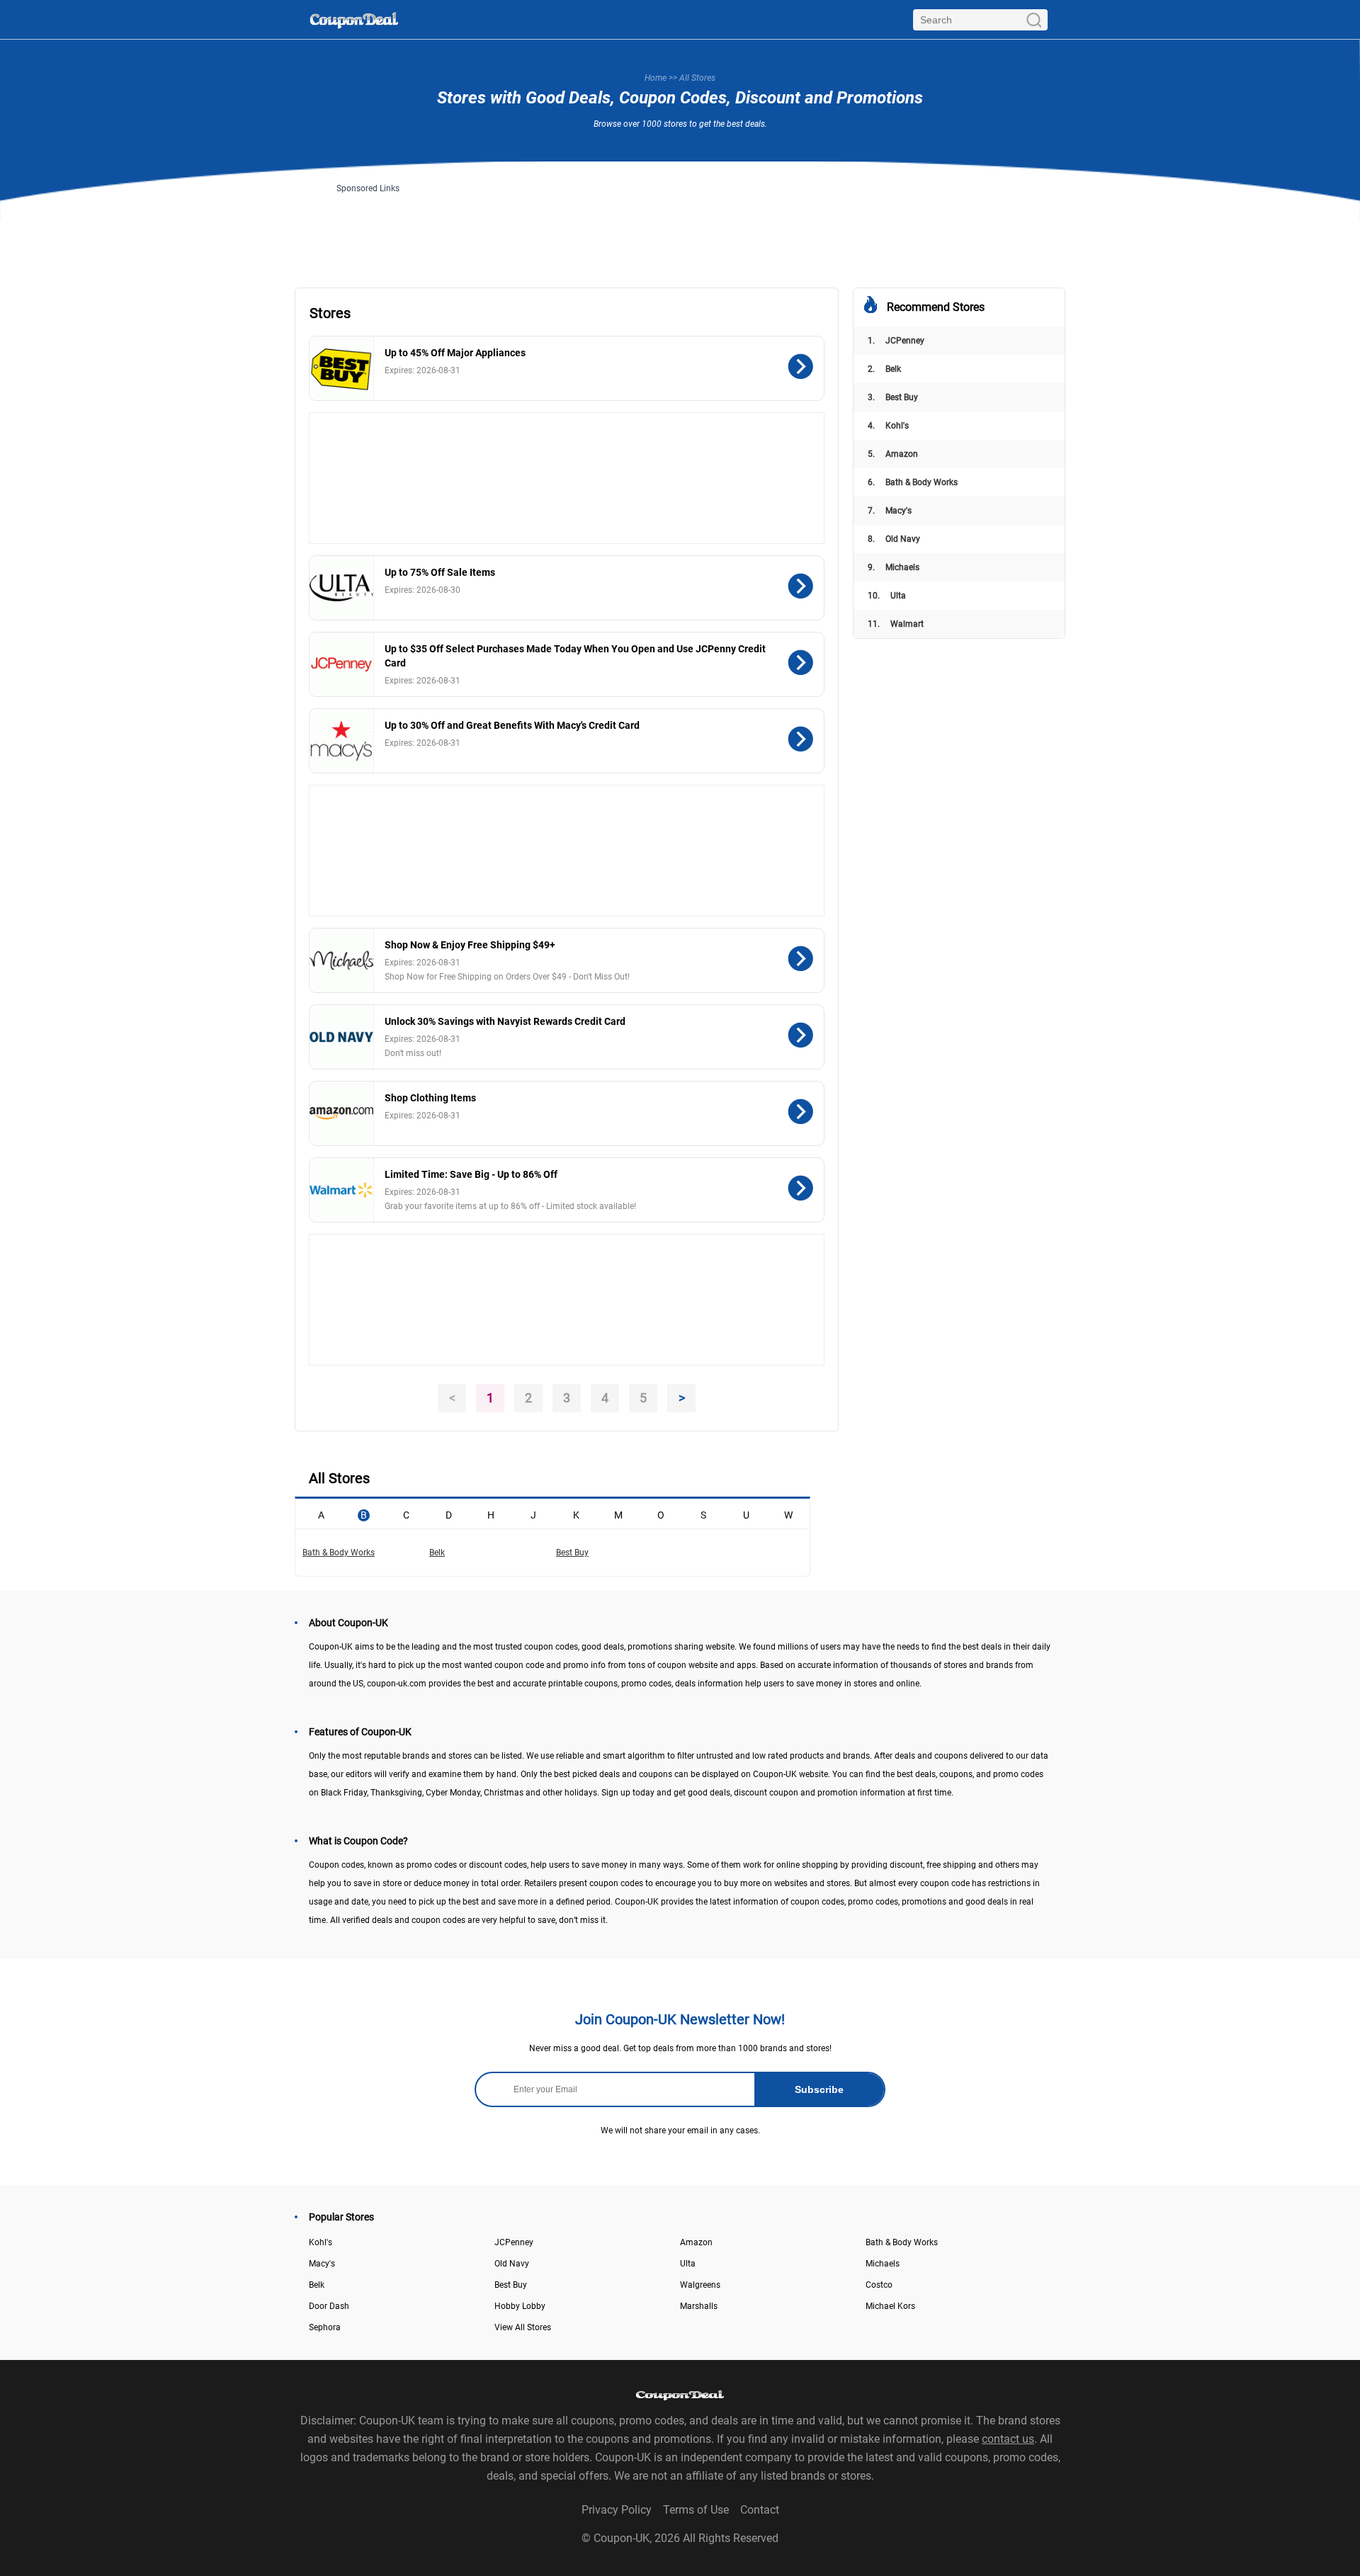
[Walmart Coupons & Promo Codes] (342, 1190)
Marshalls (699, 2306)
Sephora (325, 2327)
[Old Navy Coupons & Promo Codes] (342, 1037)
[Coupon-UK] (354, 19)
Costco (879, 2285)
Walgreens (700, 2285)
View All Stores (523, 2327)
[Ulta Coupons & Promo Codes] (342, 588)
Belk (884, 369)
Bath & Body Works (913, 482)
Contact (760, 2510)
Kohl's (888, 426)
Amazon (893, 454)
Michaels (894, 567)
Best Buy (893, 397)
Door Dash (329, 2306)
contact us (1008, 2439)
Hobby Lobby (520, 2306)
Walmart (896, 624)
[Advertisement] (680, 225)
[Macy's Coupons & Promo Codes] (342, 741)
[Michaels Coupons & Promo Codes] (342, 960)
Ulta (887, 596)
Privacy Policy (617, 2510)
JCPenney (896, 341)
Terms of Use (696, 2510)
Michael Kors (890, 2306)
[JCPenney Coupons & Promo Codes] (342, 664)
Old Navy (894, 539)
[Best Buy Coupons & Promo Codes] (342, 368)
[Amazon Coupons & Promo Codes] (342, 1113)
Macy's (890, 511)
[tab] (321, 1514)
